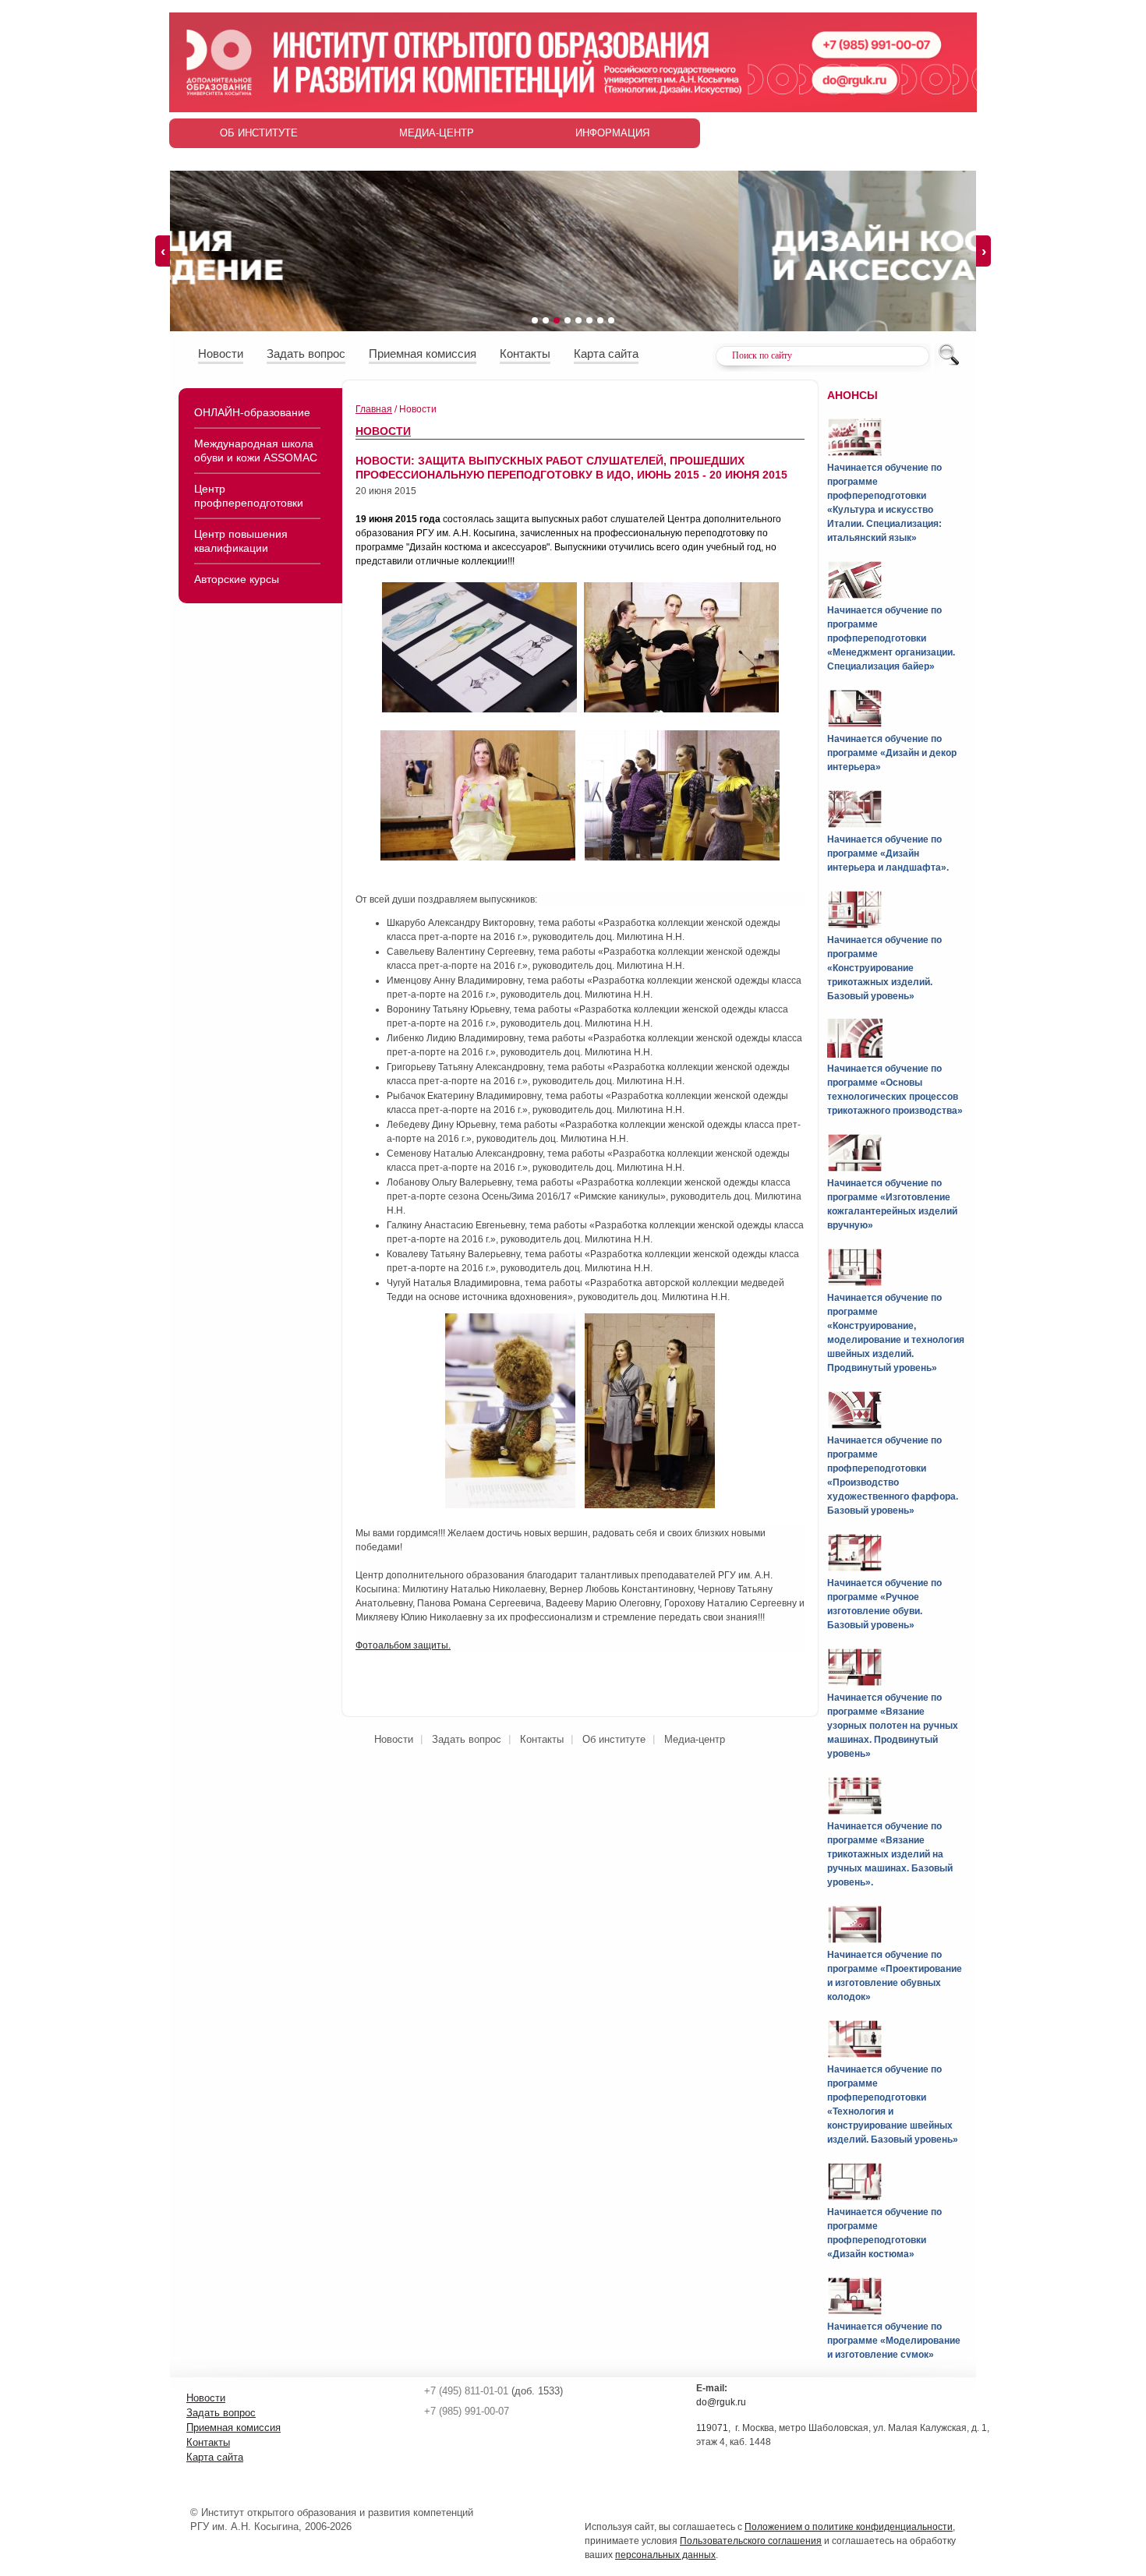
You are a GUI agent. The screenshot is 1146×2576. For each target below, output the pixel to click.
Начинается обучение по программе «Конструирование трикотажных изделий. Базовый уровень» (884, 968)
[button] (535, 320)
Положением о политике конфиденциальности (849, 2527)
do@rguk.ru (721, 2402)
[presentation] (163, 251)
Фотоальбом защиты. (403, 1645)
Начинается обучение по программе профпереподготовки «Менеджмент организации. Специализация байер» (891, 638)
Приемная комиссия (423, 353)
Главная (374, 409)
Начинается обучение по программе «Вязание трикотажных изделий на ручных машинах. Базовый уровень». (890, 1854)
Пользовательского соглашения (751, 2541)
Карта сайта (606, 353)
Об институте (259, 133)
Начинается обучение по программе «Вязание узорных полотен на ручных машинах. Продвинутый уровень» (893, 1726)
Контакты (525, 353)
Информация (612, 133)
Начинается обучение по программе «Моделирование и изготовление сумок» (894, 2341)
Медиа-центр (437, 133)
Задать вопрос (306, 353)
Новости (221, 353)
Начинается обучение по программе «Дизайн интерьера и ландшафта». (888, 853)
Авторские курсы (237, 579)
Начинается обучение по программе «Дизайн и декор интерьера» (892, 753)
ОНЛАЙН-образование (252, 412)
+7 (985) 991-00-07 (467, 2411)
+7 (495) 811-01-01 (466, 2391)
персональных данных (665, 2555)
